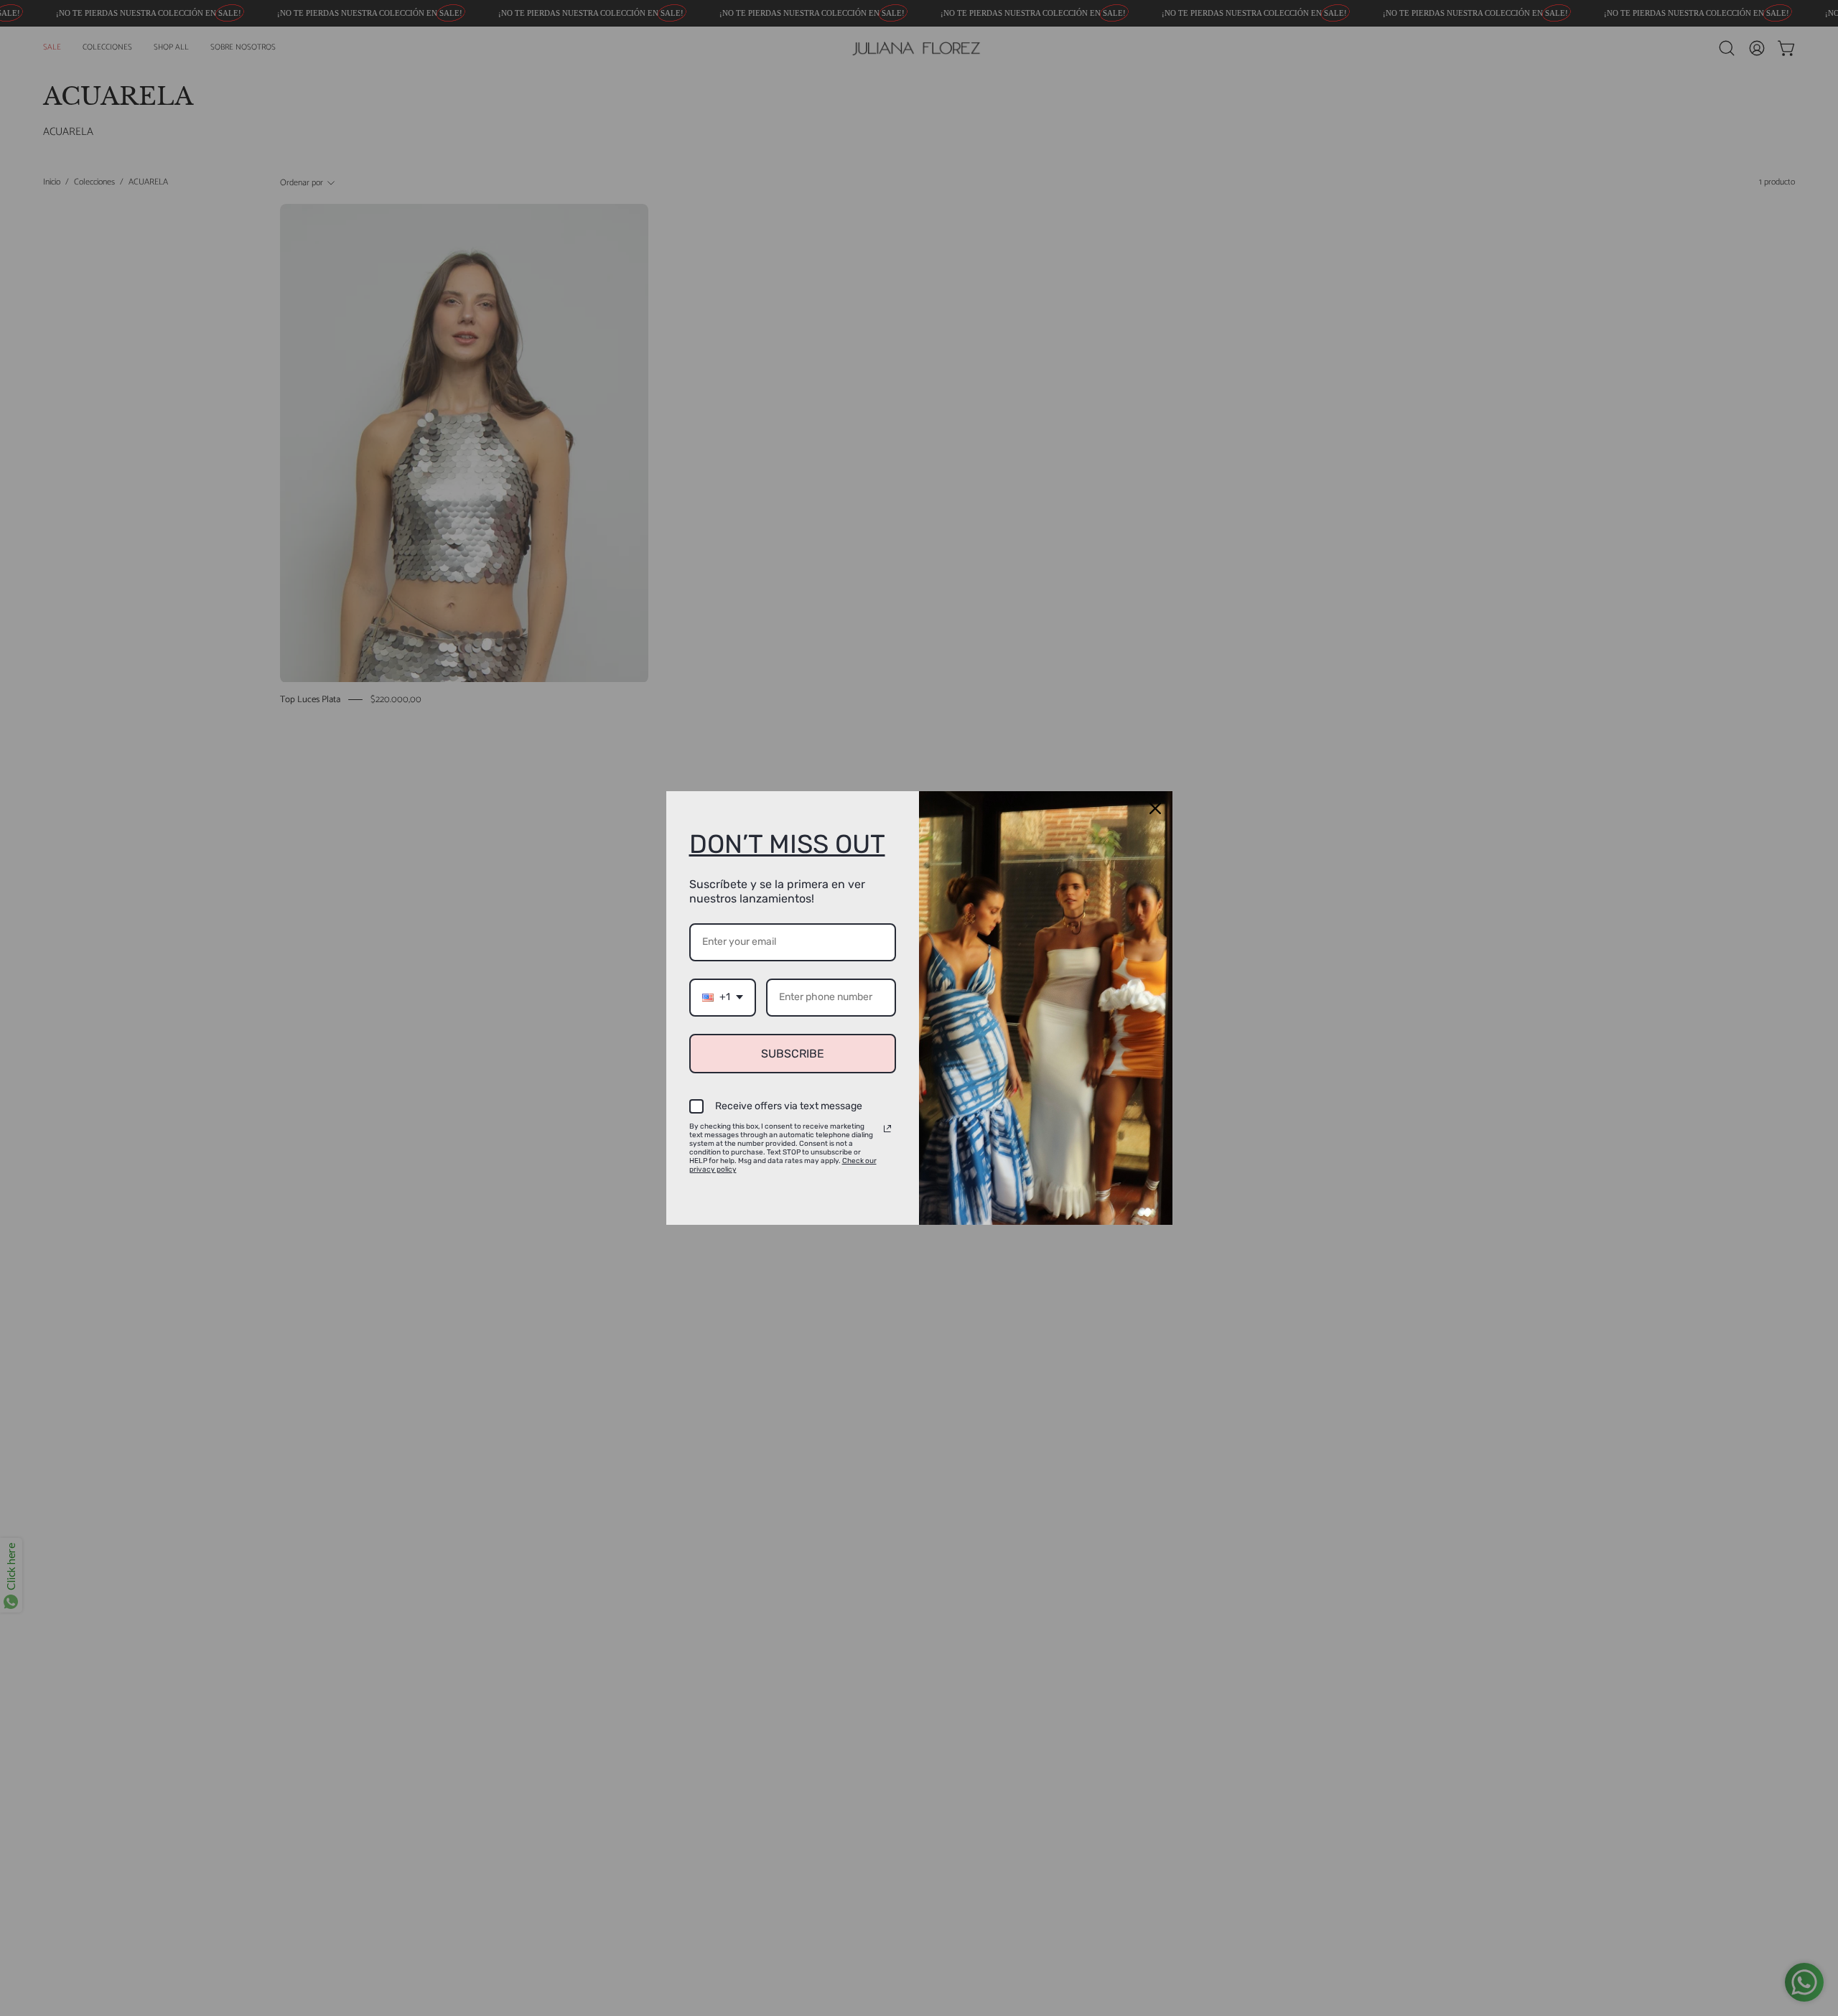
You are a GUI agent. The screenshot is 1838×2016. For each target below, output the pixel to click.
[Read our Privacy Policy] (887, 1129)
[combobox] (723, 998)
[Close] (1155, 808)
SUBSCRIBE (793, 1054)
